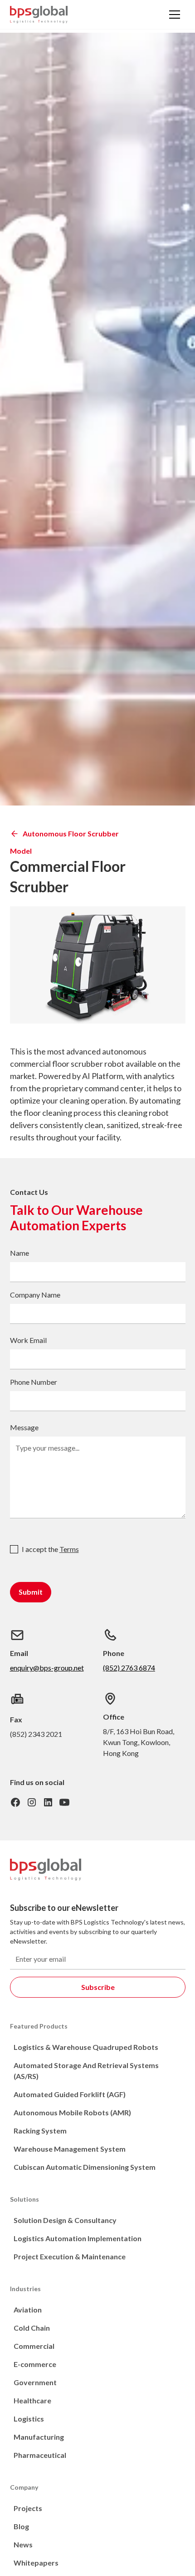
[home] (39, 15)
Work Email (28, 1340)
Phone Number (34, 1382)
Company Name (35, 1295)
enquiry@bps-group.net (47, 1668)
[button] (175, 15)
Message (24, 1427)
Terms (69, 1549)
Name (19, 1253)
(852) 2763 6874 (129, 1668)
